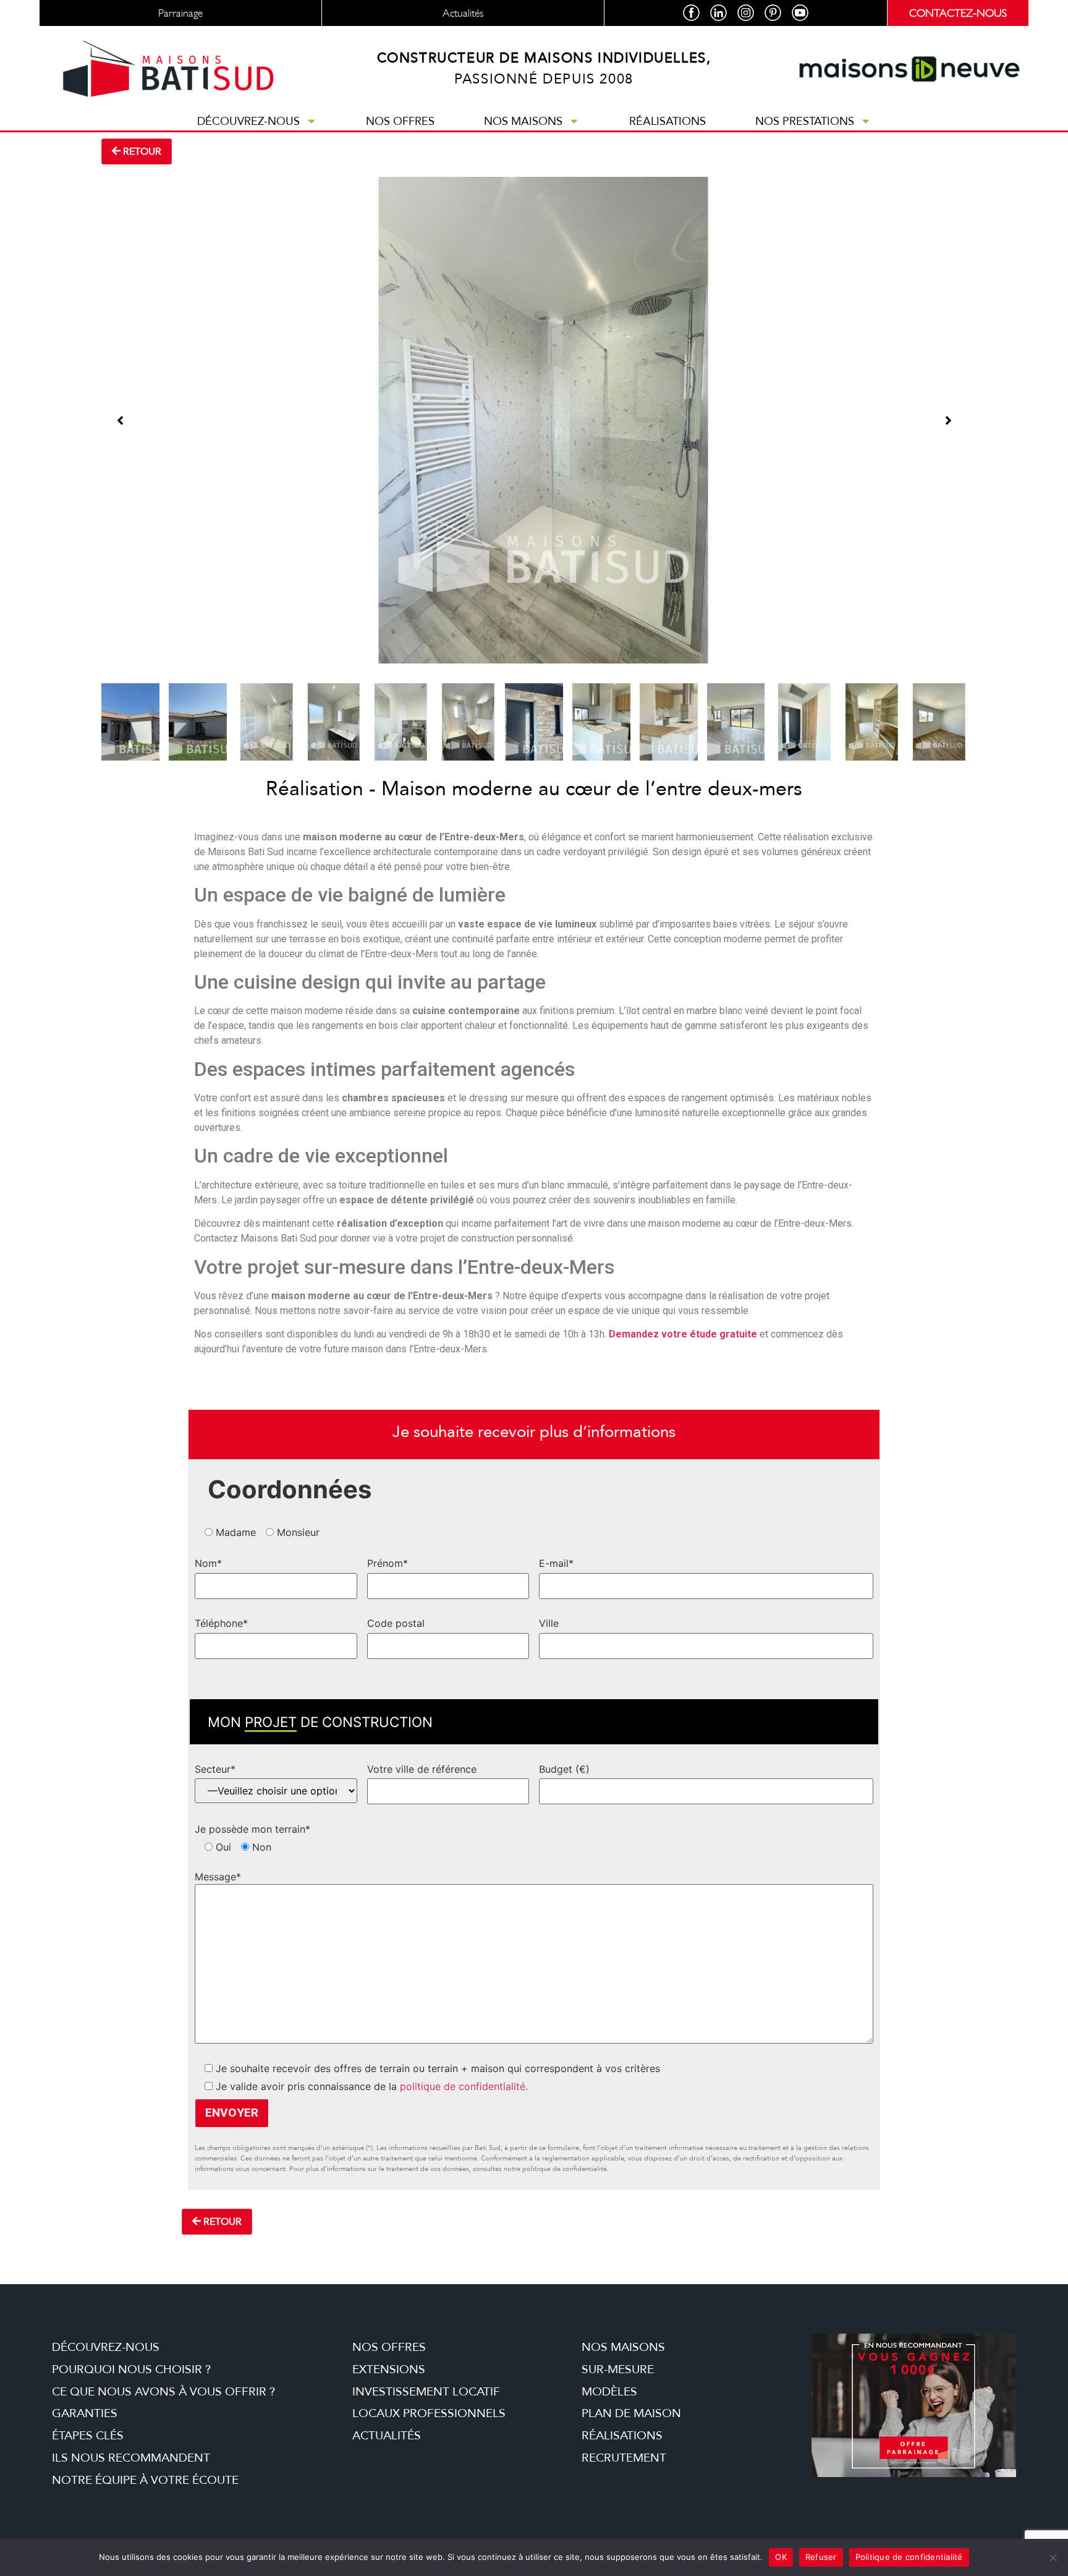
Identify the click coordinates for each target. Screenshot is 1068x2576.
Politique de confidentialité (909, 2557)
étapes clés (88, 2436)
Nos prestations (805, 121)
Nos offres (400, 121)
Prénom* (388, 1563)
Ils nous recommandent (131, 2458)
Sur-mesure (618, 2369)
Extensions (389, 2369)
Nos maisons (523, 121)
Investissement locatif (426, 2392)
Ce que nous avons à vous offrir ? (163, 2392)
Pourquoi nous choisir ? (131, 2369)
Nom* (208, 1563)
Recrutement (624, 2458)
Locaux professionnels (429, 2413)
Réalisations (667, 121)
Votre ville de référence (422, 1769)
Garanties (85, 2413)
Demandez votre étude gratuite (683, 1334)
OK (781, 2557)
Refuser (821, 2557)
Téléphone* (221, 1623)
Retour (141, 151)
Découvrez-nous (248, 121)
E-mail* (556, 1563)
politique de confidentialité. (464, 2086)
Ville (549, 1623)
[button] (120, 420)
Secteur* (215, 1769)
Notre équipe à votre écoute (145, 2480)
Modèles (609, 2392)
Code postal (396, 1623)
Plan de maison (631, 2413)
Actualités (387, 2436)
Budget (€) (564, 1769)
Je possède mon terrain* (252, 1829)
